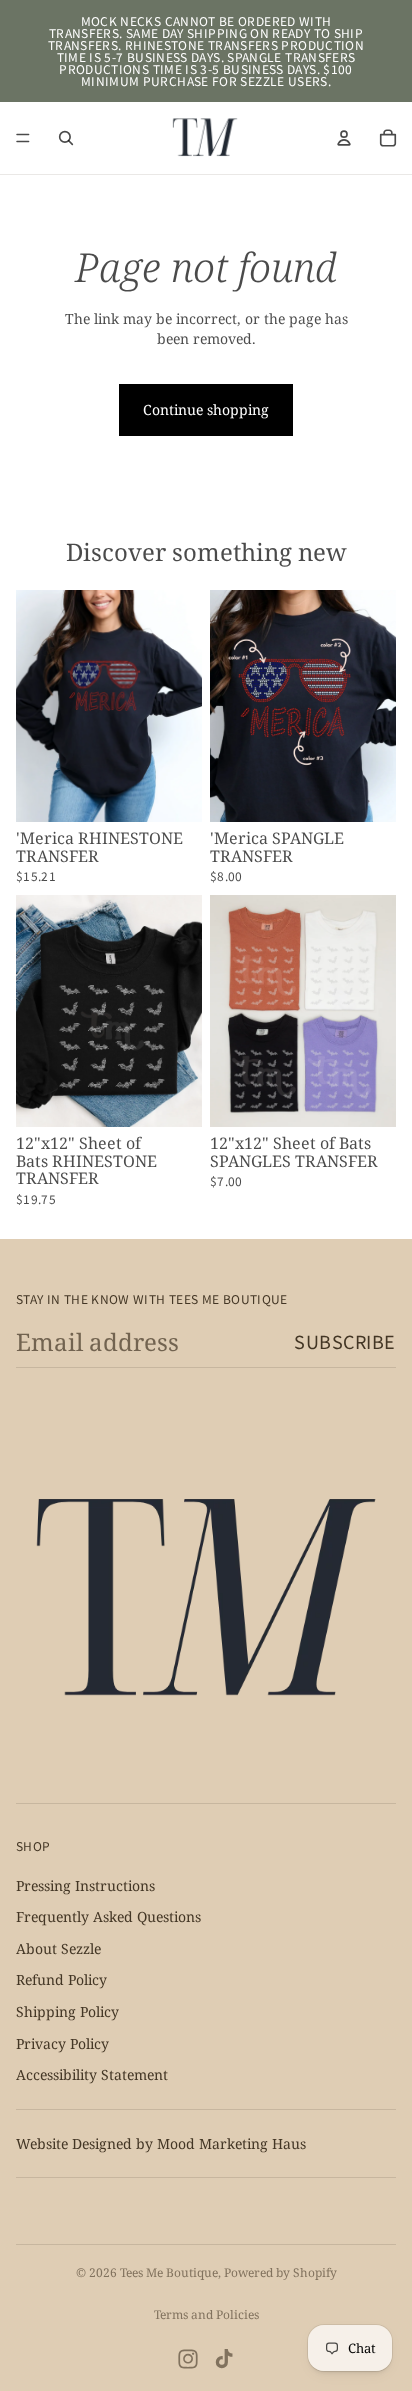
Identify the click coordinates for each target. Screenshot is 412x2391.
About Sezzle (58, 1948)
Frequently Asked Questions (108, 1916)
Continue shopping (206, 409)
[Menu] (23, 138)
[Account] (344, 138)
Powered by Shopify (280, 2272)
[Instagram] (188, 2359)
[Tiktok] (224, 2359)
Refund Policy (61, 1979)
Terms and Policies (206, 2314)
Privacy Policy (62, 2042)
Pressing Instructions (85, 1884)
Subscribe (345, 1341)
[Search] (66, 138)
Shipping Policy (67, 2011)
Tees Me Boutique (169, 2272)
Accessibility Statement (92, 2074)
